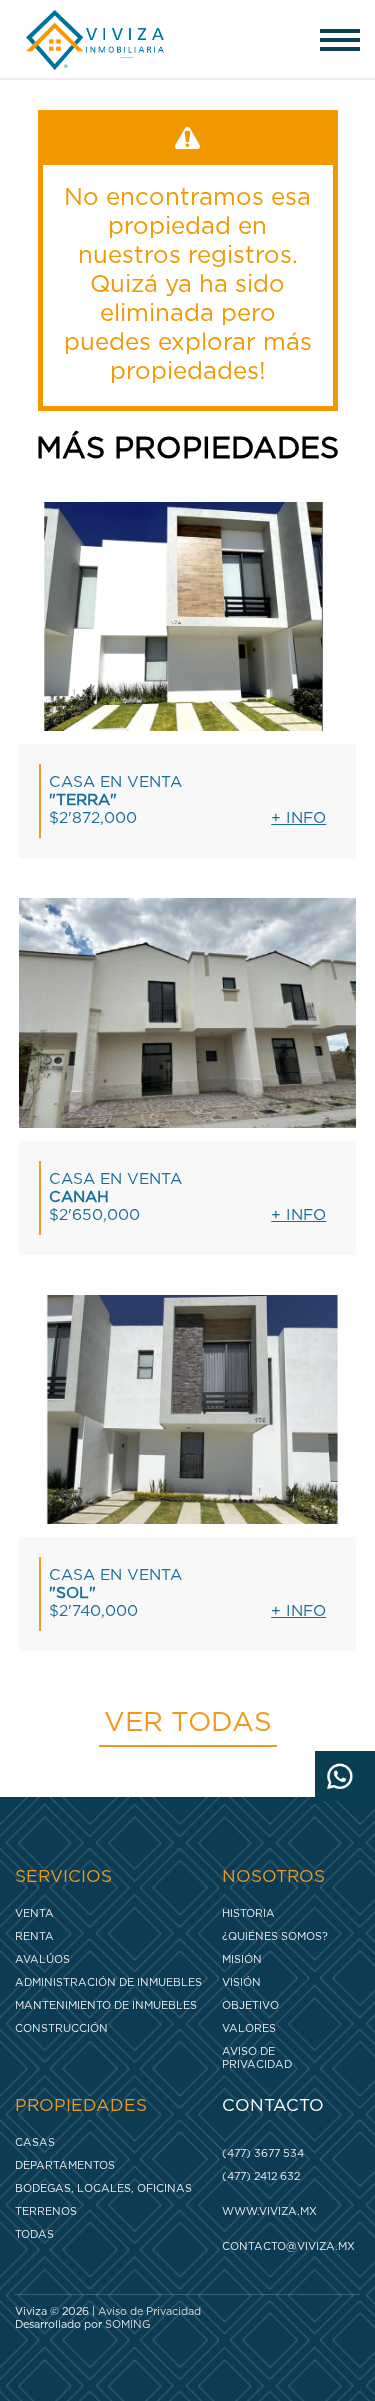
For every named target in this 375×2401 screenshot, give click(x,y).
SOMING (127, 2324)
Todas (34, 2234)
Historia (248, 1913)
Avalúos (42, 1959)
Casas (35, 2142)
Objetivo (250, 2005)
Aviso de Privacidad (257, 2058)
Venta (34, 1913)
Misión (242, 1959)
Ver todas (188, 1723)
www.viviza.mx (269, 2211)
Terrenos (46, 2211)
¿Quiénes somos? (275, 1936)
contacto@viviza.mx (286, 2246)
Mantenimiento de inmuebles (106, 2005)
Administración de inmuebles (108, 1982)
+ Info (298, 818)
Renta (34, 1936)
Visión (241, 1982)
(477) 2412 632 (261, 2176)
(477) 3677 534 (263, 2153)
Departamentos (65, 2165)
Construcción (61, 2028)
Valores (249, 2028)
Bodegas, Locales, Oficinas (103, 2188)
